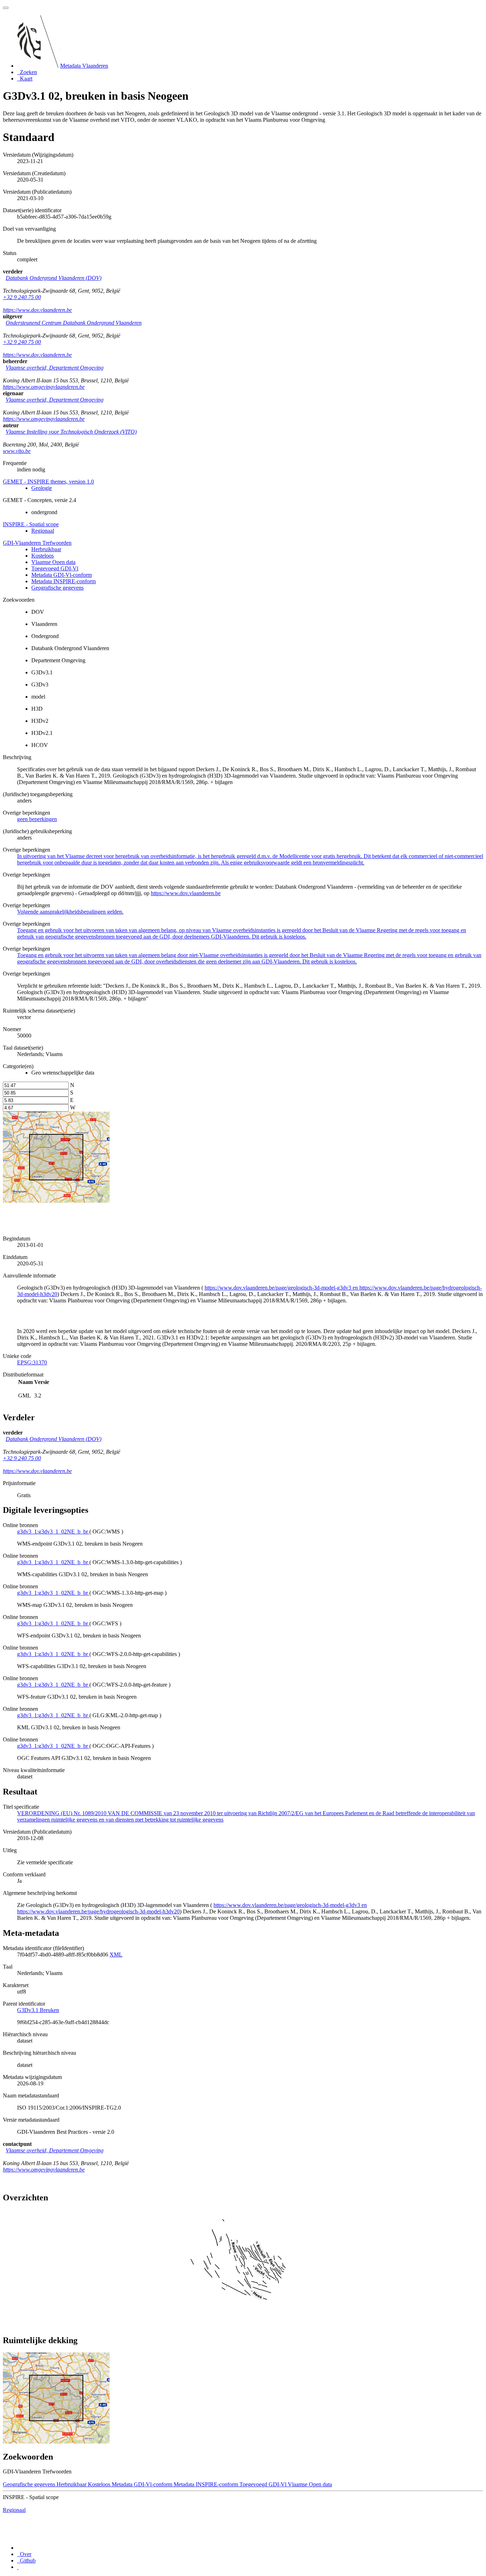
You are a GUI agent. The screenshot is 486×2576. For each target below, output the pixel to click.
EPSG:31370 (32, 1362)
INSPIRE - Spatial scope (31, 524)
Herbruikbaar (46, 549)
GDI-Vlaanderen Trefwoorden (37, 543)
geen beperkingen (37, 819)
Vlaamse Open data (53, 562)
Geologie (42, 488)
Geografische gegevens (57, 588)
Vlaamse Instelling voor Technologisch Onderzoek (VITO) (71, 432)
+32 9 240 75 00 (22, 297)
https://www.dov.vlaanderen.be (37, 310)
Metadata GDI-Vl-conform (62, 575)
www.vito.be (17, 451)
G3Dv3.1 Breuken (38, 2010)
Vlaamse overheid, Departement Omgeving (55, 368)
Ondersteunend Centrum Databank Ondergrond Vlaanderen (74, 323)
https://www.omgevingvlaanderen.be (44, 387)
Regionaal (43, 531)
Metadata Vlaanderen (84, 66)
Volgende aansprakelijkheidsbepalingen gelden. (70, 912)
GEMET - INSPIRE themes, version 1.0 (48, 482)
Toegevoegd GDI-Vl (55, 568)
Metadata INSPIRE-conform (64, 581)
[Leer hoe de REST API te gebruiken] (18, 2567)
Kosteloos (43, 556)
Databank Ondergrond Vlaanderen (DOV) (54, 278)
